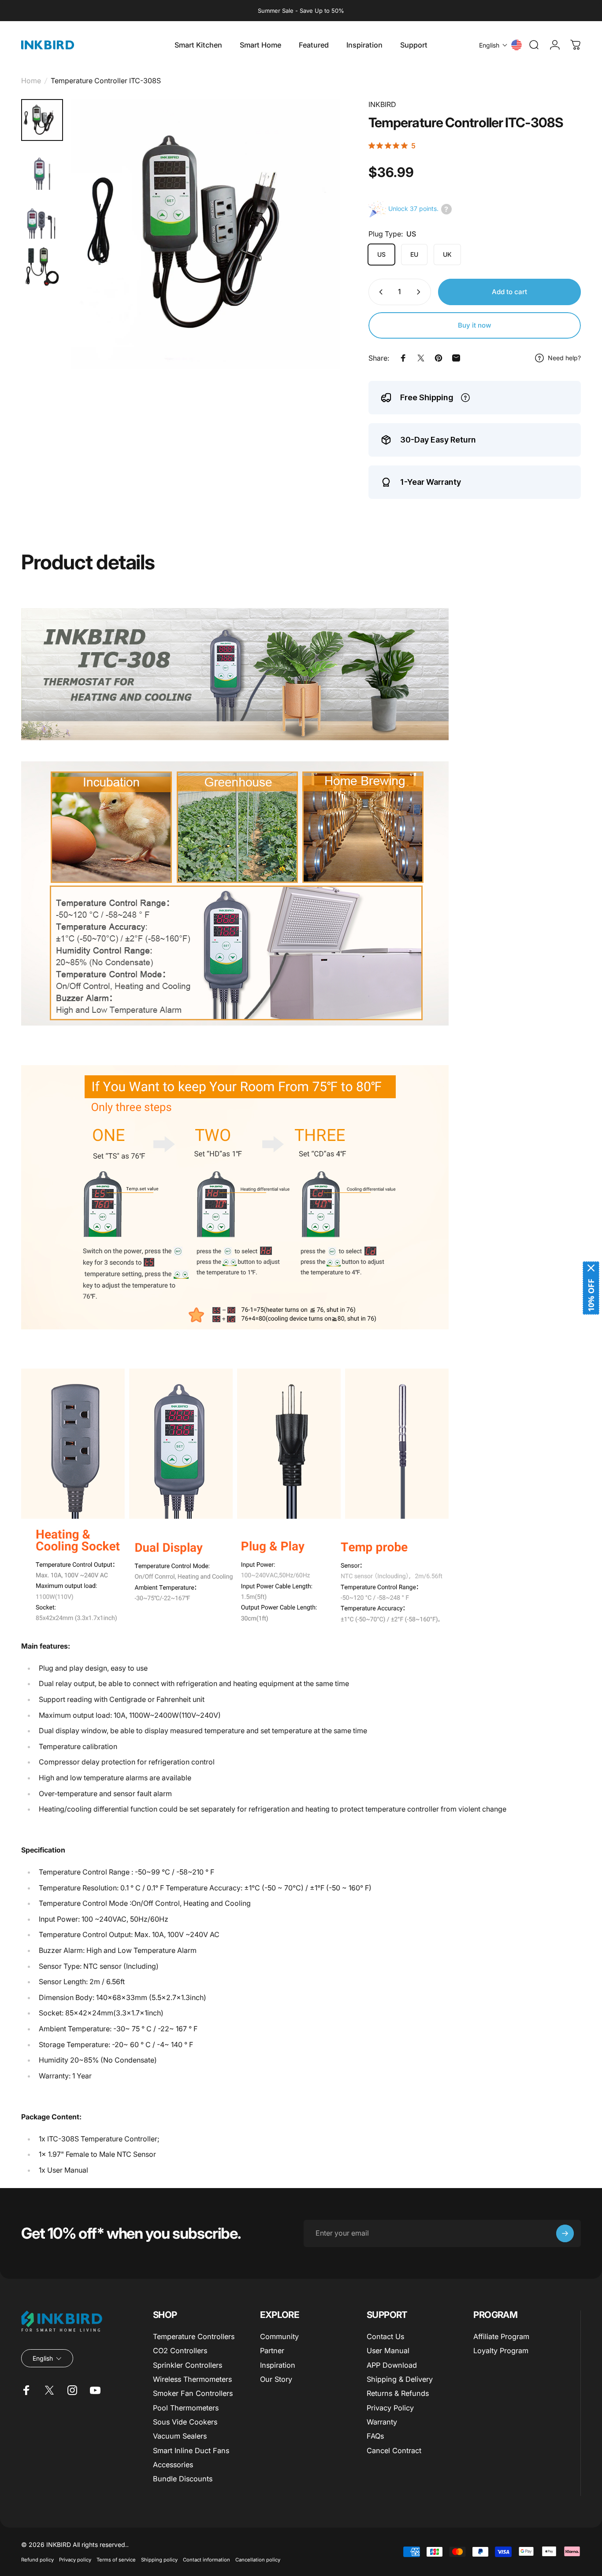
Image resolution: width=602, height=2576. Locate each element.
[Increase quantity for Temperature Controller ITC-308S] (420, 292)
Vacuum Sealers (180, 2436)
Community (279, 2336)
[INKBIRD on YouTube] (95, 2390)
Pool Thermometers (186, 2408)
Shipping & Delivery (400, 2379)
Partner (272, 2351)
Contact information (206, 2560)
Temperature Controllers (194, 2336)
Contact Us (385, 2336)
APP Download (392, 2365)
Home (31, 81)
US (381, 254)
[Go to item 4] (42, 267)
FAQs (375, 2436)
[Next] (317, 249)
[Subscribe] (565, 2233)
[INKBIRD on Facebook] (26, 2390)
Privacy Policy (390, 2408)
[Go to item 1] (42, 169)
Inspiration (278, 2365)
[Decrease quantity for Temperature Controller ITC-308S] (379, 292)
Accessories (173, 2465)
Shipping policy (159, 2560)
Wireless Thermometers (192, 2379)
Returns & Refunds (398, 2393)
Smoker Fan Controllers (193, 2393)
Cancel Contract (394, 2451)
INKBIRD (382, 104)
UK (447, 254)
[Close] (591, 1268)
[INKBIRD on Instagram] (72, 2390)
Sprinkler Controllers (188, 2365)
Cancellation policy (258, 2560)
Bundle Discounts (183, 2479)
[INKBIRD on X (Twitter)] (49, 2390)
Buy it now (475, 325)
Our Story (276, 2379)
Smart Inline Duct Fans (191, 2451)
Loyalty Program (501, 2351)
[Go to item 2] (42, 218)
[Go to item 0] (42, 120)
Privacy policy (75, 2560)
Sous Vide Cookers (185, 2422)
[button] (493, 45)
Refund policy (37, 2560)
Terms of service (116, 2560)
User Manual (388, 2351)
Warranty (382, 2422)
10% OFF (591, 1295)
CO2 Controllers (180, 2351)
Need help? (564, 358)
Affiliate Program (501, 2336)
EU (414, 254)
